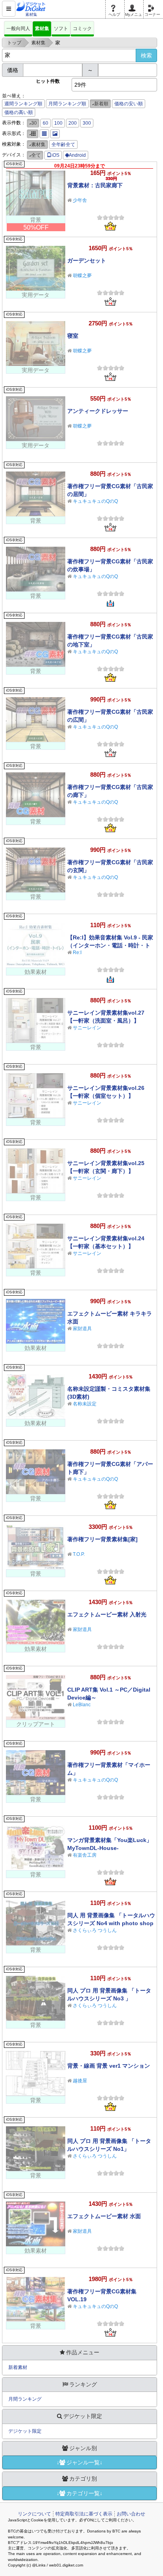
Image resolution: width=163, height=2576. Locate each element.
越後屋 (80, 2081)
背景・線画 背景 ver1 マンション (109, 2066)
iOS (55, 155)
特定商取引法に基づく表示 (84, 2514)
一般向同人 (18, 29)
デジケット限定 (25, 2431)
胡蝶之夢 (82, 276)
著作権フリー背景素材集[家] (102, 1539)
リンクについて (34, 2514)
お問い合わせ (131, 2514)
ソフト (61, 29)
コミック (82, 29)
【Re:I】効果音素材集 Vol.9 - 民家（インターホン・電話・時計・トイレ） (110, 945)
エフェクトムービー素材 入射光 (107, 1614)
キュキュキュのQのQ (95, 501)
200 (73, 123)
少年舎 (80, 200)
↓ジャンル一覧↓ (80, 2462)
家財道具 (82, 1329)
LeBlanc (82, 1705)
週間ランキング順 (23, 104)
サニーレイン (87, 1028)
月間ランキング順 (67, 104)
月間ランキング (25, 2399)
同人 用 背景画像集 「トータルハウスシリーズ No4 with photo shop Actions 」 (111, 1923)
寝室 (73, 336)
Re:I (77, 952)
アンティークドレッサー (98, 411)
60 (45, 123)
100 (58, 123)
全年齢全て (63, 144)
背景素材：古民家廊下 (95, 185)
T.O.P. (79, 1554)
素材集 (42, 29)
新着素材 (18, 2367)
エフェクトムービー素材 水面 (104, 2216)
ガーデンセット (87, 260)
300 (87, 123)
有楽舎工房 (85, 1855)
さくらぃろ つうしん (95, 1930)
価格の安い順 (129, 104)
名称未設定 (85, 1404)
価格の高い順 (19, 112)
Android (77, 155)
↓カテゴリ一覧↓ (80, 2493)
